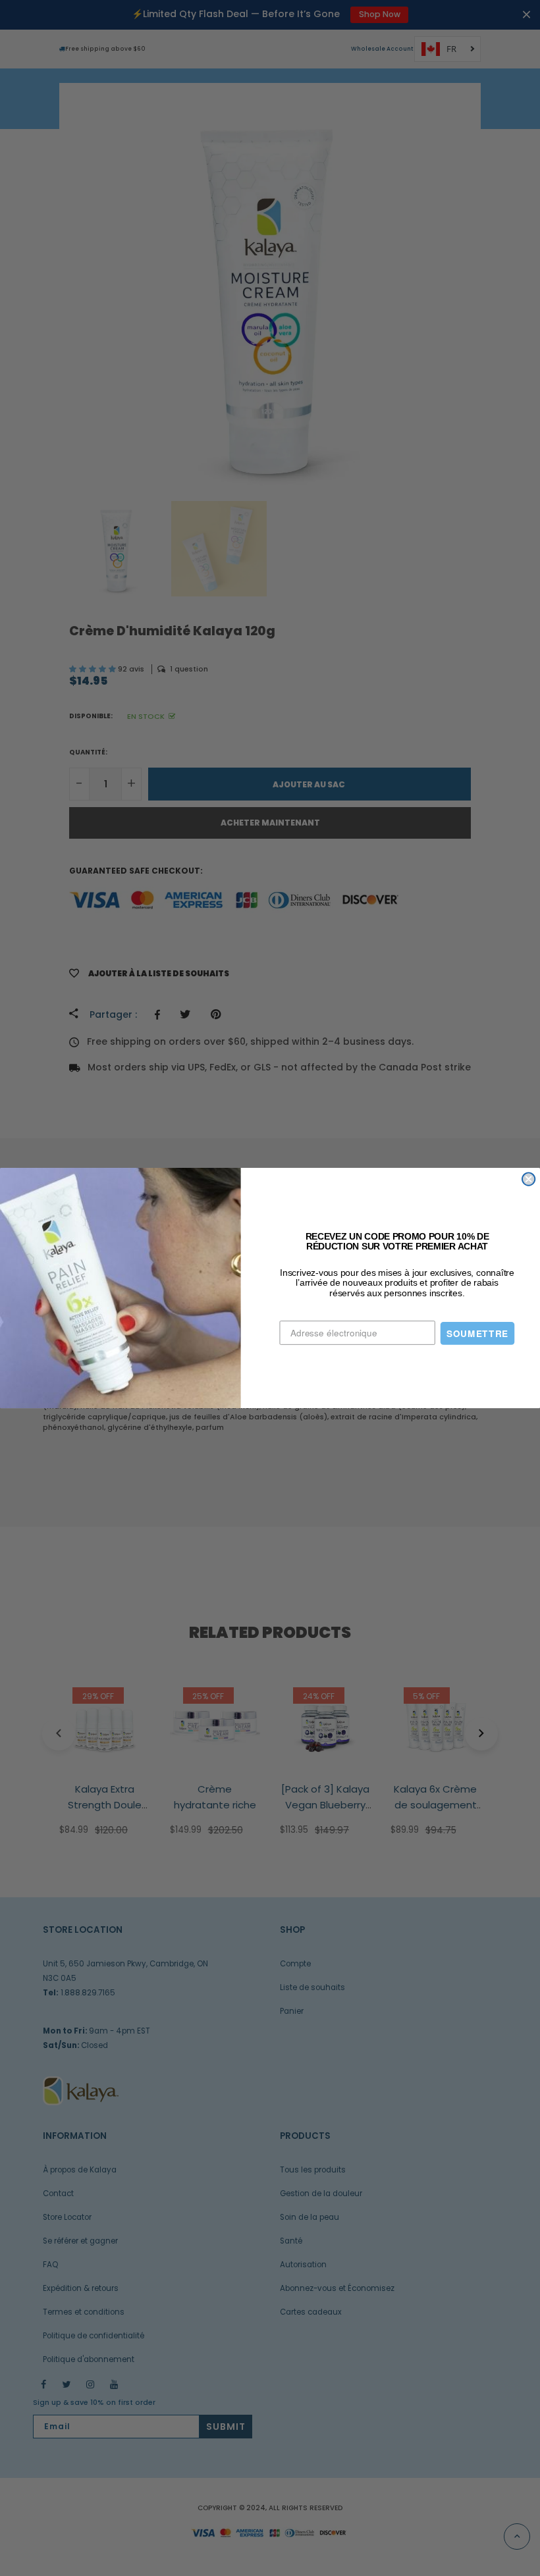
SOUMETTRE (477, 1333)
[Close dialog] (528, 1179)
